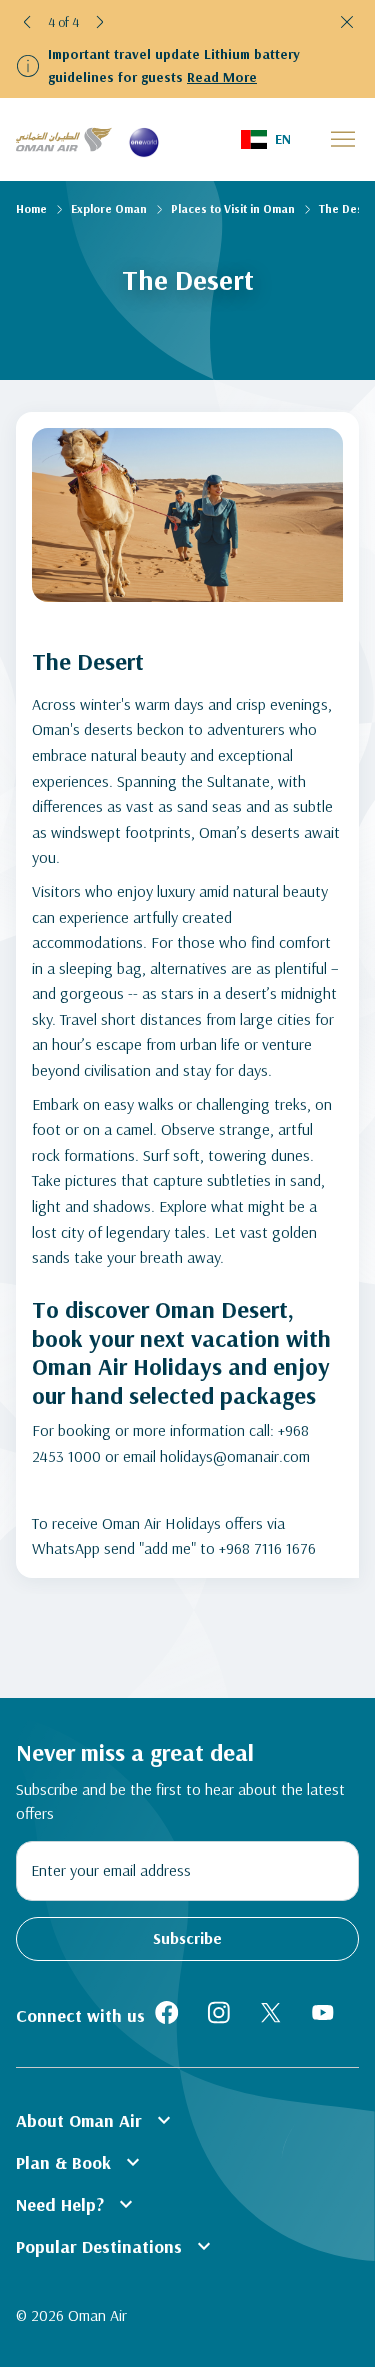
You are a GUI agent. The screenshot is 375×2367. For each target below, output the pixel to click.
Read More (222, 77)
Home (31, 208)
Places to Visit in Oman (233, 208)
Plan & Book (80, 2162)
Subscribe (187, 1938)
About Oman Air (96, 2120)
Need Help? (77, 2204)
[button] (28, 22)
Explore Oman (109, 208)
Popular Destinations (116, 2246)
